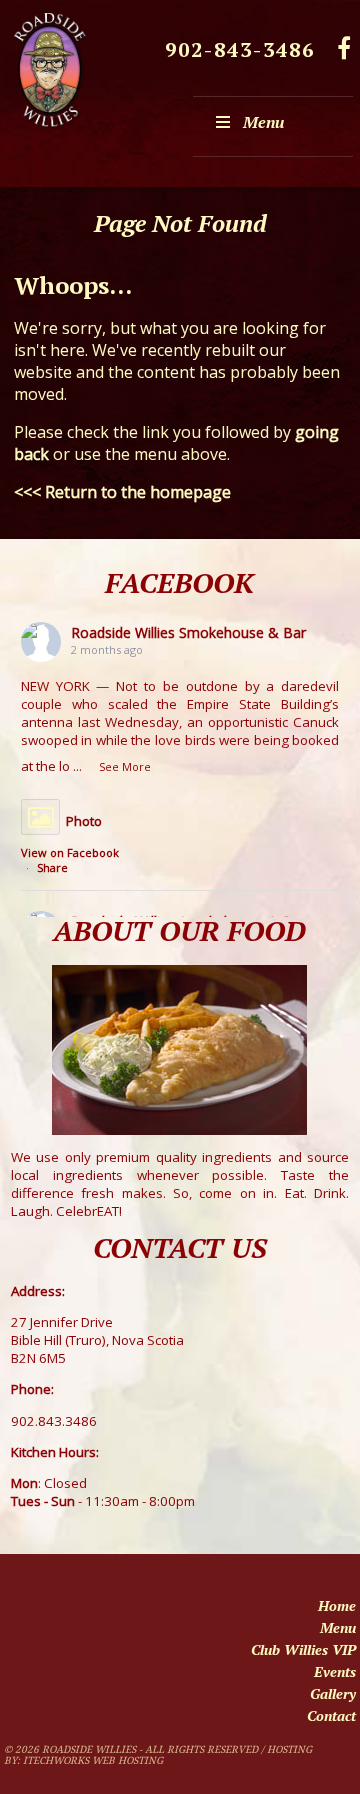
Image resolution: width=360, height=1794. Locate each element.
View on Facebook (70, 852)
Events (335, 1671)
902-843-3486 (240, 49)
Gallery (333, 1693)
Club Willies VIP (303, 1649)
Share (52, 867)
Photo (84, 821)
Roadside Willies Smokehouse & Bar (188, 632)
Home (337, 1605)
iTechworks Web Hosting (93, 1760)
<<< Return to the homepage (122, 492)
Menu (263, 122)
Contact (331, 1715)
